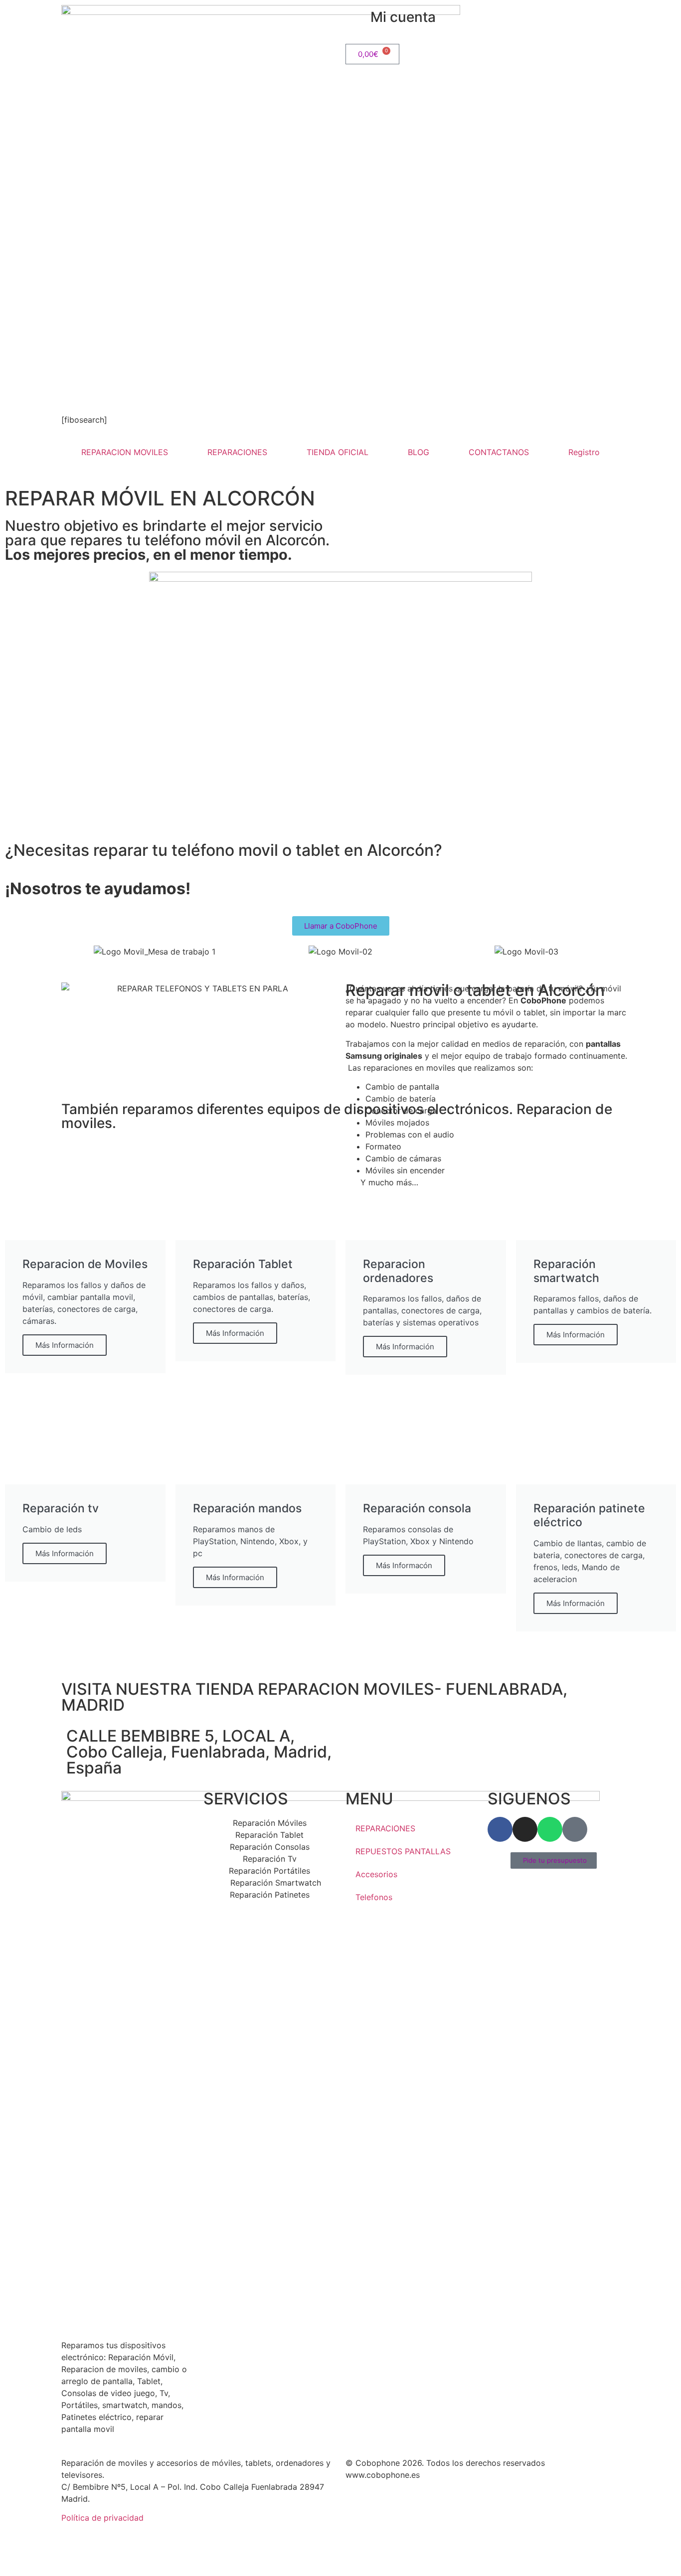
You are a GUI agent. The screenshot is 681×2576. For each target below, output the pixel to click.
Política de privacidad (102, 2518)
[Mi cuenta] (358, 17)
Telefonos (374, 1897)
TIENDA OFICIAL (338, 452)
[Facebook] (500, 1829)
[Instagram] (525, 1829)
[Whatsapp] (550, 1829)
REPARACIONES (237, 452)
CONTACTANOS (499, 452)
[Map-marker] (575, 1829)
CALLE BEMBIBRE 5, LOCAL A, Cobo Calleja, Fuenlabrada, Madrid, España (199, 1752)
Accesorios (376, 1874)
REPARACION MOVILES (125, 452)
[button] (71, 952)
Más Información (65, 1345)
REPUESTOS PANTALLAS (403, 1851)
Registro (584, 452)
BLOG (419, 452)
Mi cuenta (403, 17)
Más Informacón (404, 1565)
